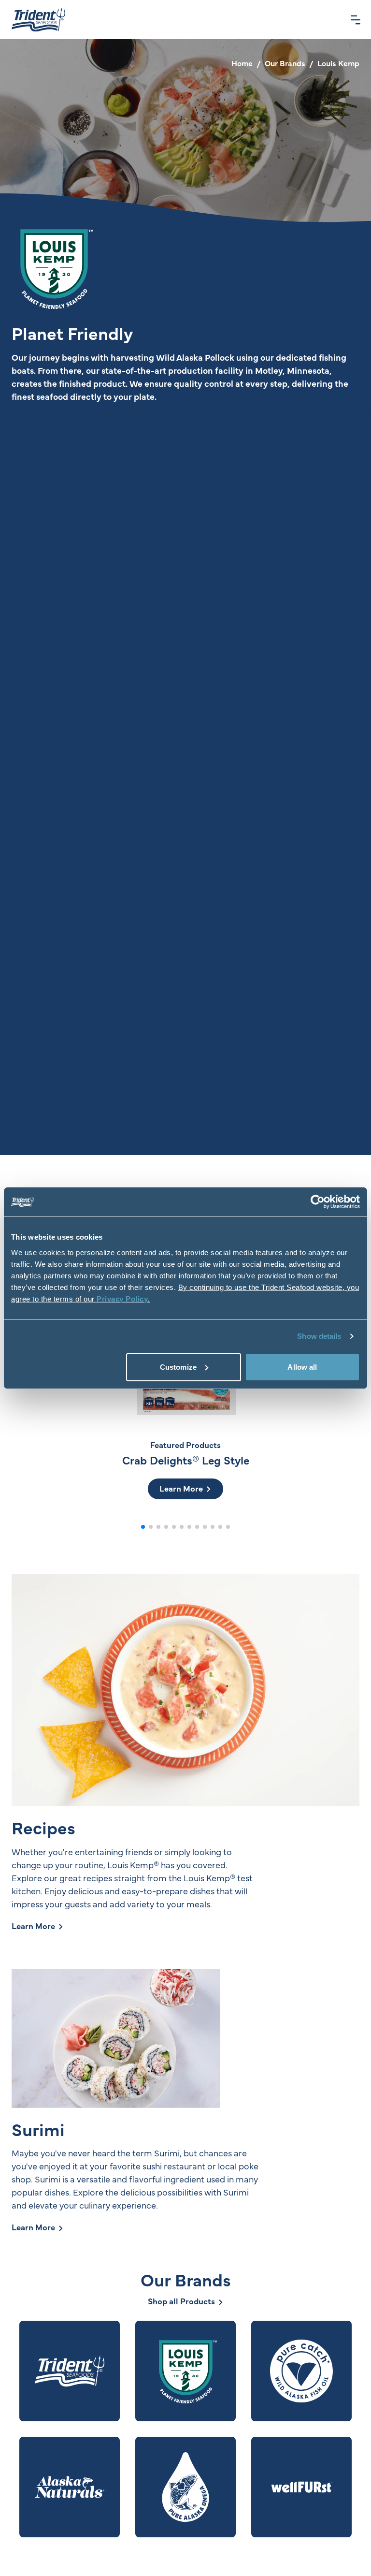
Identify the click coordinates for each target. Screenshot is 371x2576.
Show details (319, 1336)
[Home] (38, 20)
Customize (178, 1367)
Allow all (302, 1367)
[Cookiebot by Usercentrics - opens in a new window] (318, 1202)
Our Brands (285, 63)
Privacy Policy (122, 1298)
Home (242, 63)
